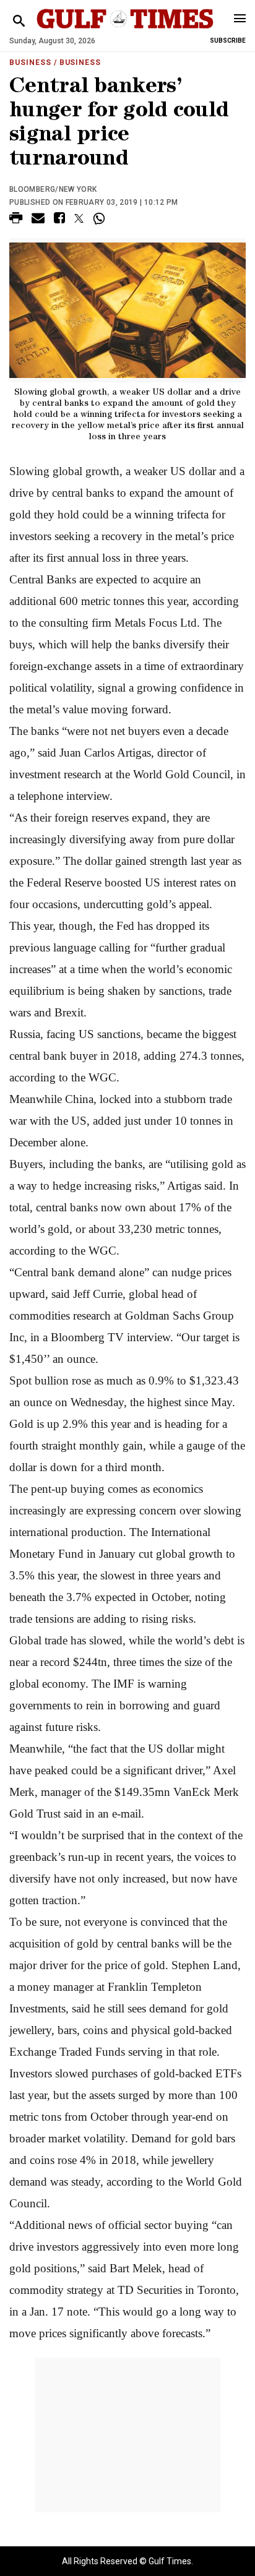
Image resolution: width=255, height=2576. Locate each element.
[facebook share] (59, 220)
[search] (19, 21)
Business (30, 62)
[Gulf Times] (125, 31)
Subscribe (228, 41)
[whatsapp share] (101, 218)
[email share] (38, 220)
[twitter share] (79, 218)
